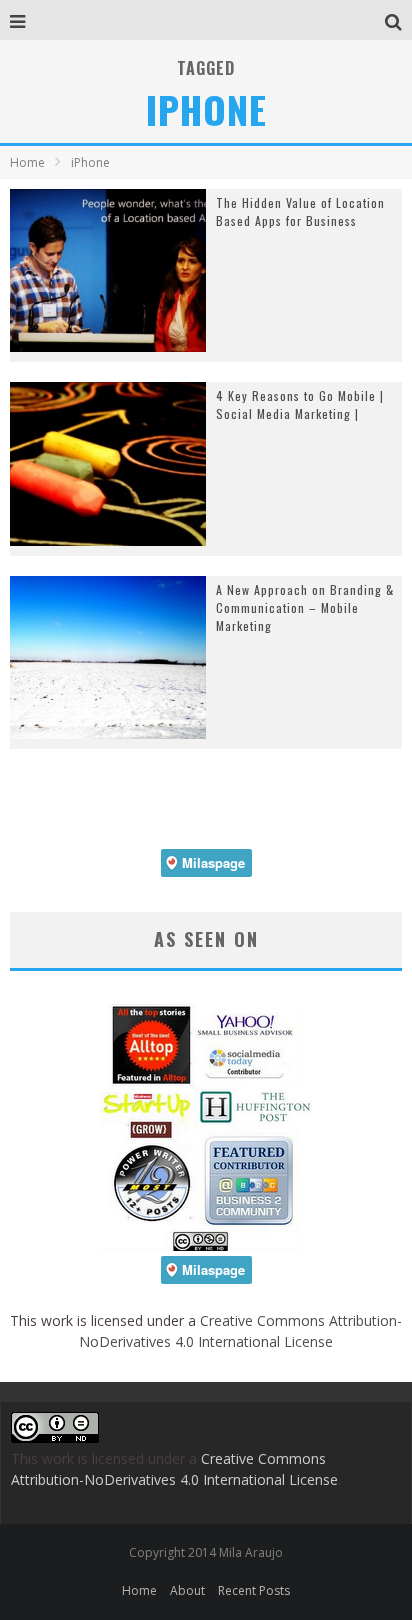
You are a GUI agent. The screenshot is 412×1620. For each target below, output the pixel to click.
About (187, 1590)
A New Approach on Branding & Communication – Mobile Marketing (305, 607)
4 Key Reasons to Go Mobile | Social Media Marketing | (300, 404)
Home (27, 162)
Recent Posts (254, 1590)
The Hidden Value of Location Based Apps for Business (300, 211)
